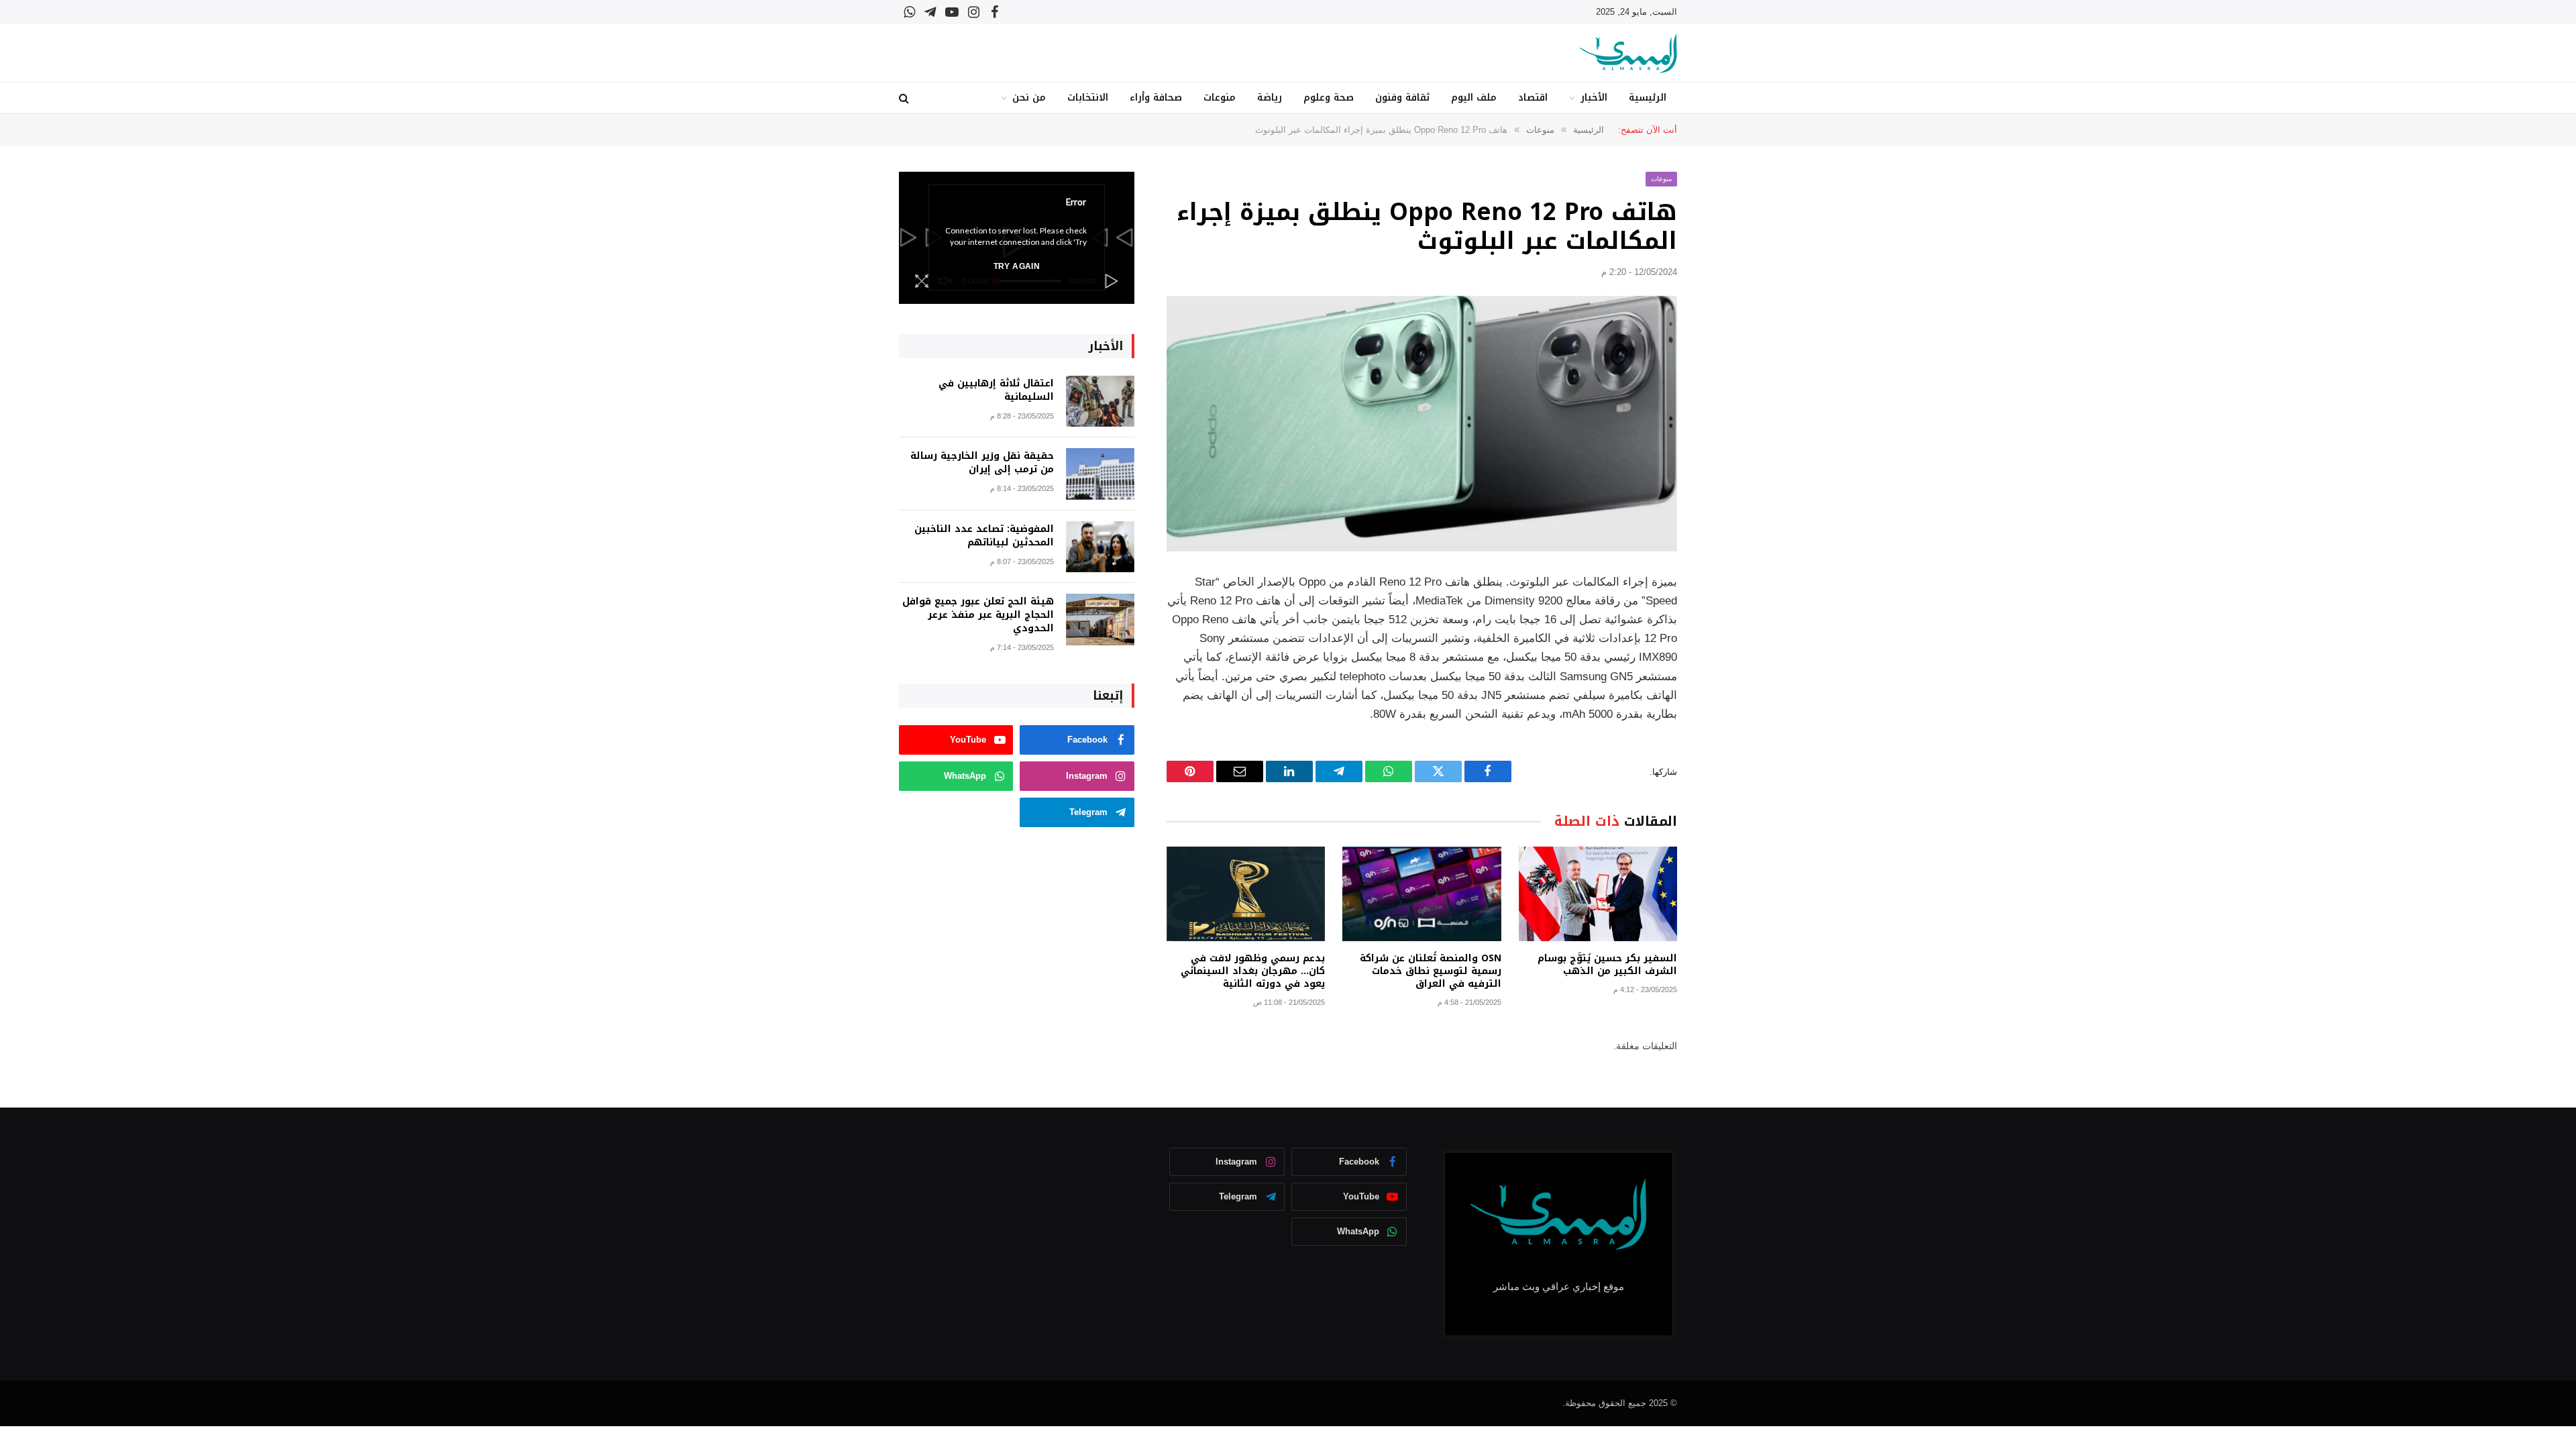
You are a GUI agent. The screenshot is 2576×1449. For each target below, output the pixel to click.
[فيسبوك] (1724, 617)
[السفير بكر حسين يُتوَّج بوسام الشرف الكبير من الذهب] (1598, 894)
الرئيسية (1648, 98)
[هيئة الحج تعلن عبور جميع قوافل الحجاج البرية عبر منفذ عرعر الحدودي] (1100, 620)
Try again (1017, 266)
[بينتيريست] (1724, 720)
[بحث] (905, 98)
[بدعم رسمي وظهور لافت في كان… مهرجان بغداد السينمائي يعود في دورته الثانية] (1246, 894)
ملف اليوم (1474, 98)
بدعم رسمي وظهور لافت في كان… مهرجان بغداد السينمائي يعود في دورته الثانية (1253, 971)
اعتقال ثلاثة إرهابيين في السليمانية (996, 390)
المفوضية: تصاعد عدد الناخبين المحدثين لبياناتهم (984, 536)
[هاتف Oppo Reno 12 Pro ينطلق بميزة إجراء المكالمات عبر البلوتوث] (1422, 424)
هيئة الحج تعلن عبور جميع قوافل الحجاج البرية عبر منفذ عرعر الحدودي (978, 615)
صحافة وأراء (1156, 98)
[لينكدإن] (1724, 686)
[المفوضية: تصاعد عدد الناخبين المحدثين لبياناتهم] (1100, 547)
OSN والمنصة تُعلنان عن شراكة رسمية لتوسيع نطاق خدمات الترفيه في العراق (1430, 971)
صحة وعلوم (1329, 98)
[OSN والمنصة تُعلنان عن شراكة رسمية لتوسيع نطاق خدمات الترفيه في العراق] (1421, 894)
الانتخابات (1088, 98)
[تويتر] (1724, 651)
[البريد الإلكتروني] (1724, 754)
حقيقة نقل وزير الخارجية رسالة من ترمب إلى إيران (982, 463)
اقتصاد (1533, 98)
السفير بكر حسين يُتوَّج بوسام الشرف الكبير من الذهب (1607, 965)
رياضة (1270, 98)
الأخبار (1594, 98)
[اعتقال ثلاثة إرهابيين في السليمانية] (1100, 401)
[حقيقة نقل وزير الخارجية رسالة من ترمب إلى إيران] (1100, 474)
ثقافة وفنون (1402, 98)
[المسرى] (1628, 53)
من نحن (1029, 98)
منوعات (1220, 98)
